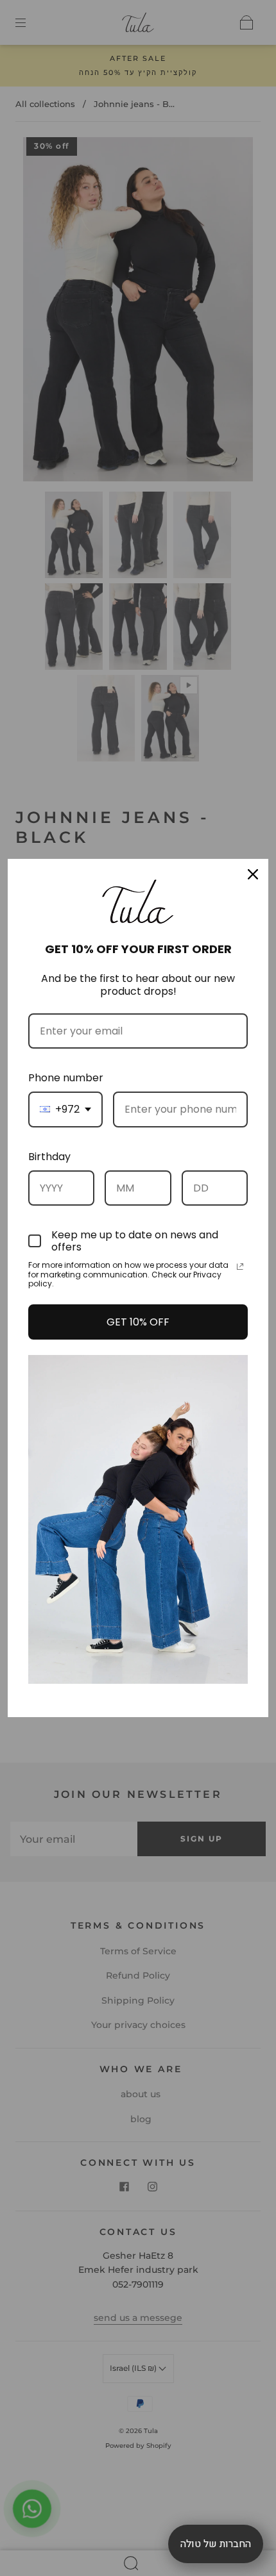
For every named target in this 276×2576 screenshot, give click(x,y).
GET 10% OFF (138, 1322)
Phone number (66, 1078)
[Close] (253, 874)
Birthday (49, 1157)
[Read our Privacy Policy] (240, 1267)
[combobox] (65, 1109)
